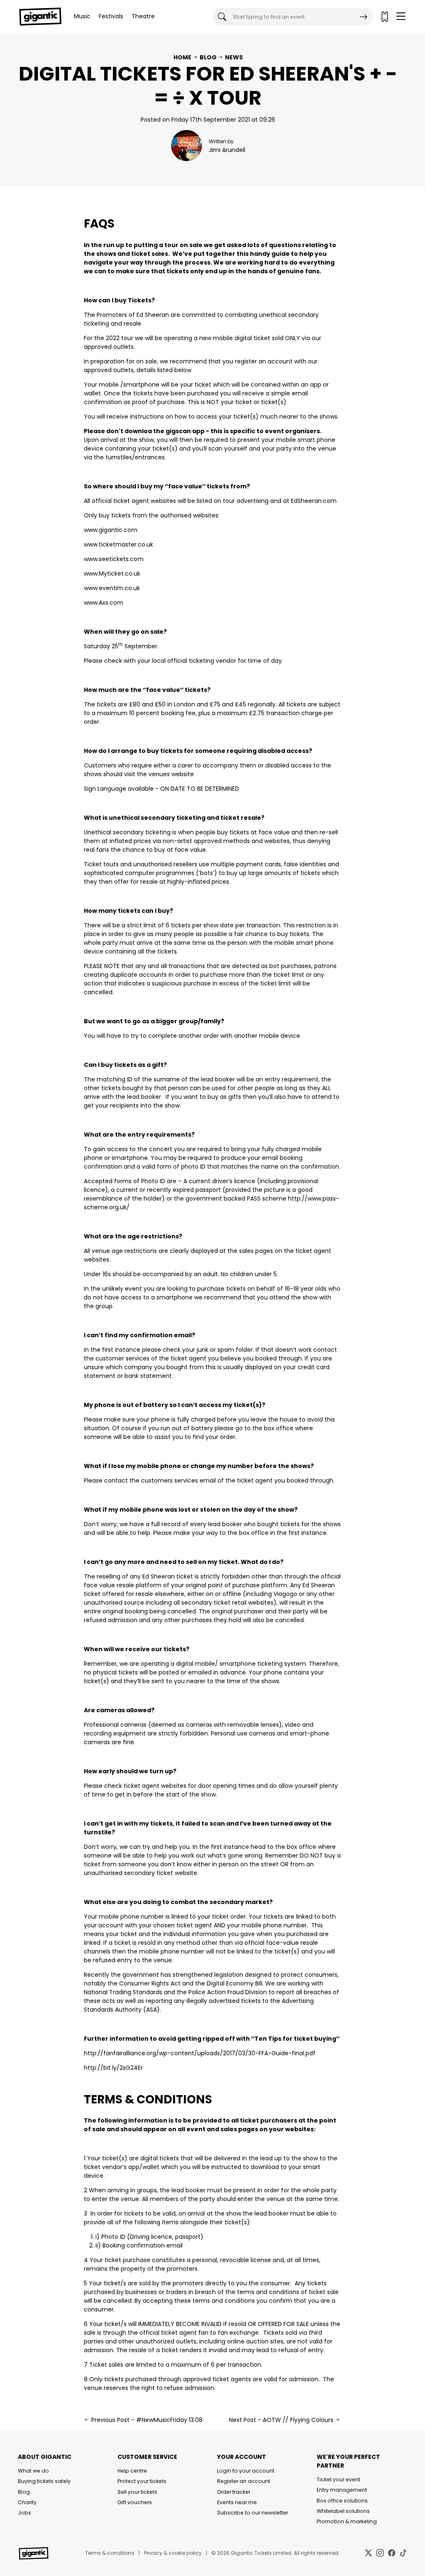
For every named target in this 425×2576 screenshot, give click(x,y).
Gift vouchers (135, 2502)
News (234, 57)
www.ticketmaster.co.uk (118, 544)
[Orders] (384, 17)
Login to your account (246, 2471)
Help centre (132, 2471)
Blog (208, 57)
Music (82, 16)
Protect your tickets (142, 2481)
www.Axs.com (104, 603)
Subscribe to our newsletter (253, 2513)
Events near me (237, 2502)
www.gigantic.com (111, 530)
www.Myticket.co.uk (112, 574)
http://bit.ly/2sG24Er (113, 2068)
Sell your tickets (137, 2492)
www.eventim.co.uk (112, 588)
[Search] (364, 17)
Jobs (24, 2513)
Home (182, 57)
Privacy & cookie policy (173, 2553)
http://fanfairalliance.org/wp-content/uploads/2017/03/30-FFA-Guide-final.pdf (200, 2053)
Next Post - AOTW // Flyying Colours (282, 2420)
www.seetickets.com (114, 559)
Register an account (244, 2481)
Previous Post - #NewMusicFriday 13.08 (146, 2420)
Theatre (143, 16)
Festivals (111, 16)
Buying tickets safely (44, 2481)
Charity (27, 2502)
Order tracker (234, 2492)
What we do (33, 2471)
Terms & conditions (110, 2553)
